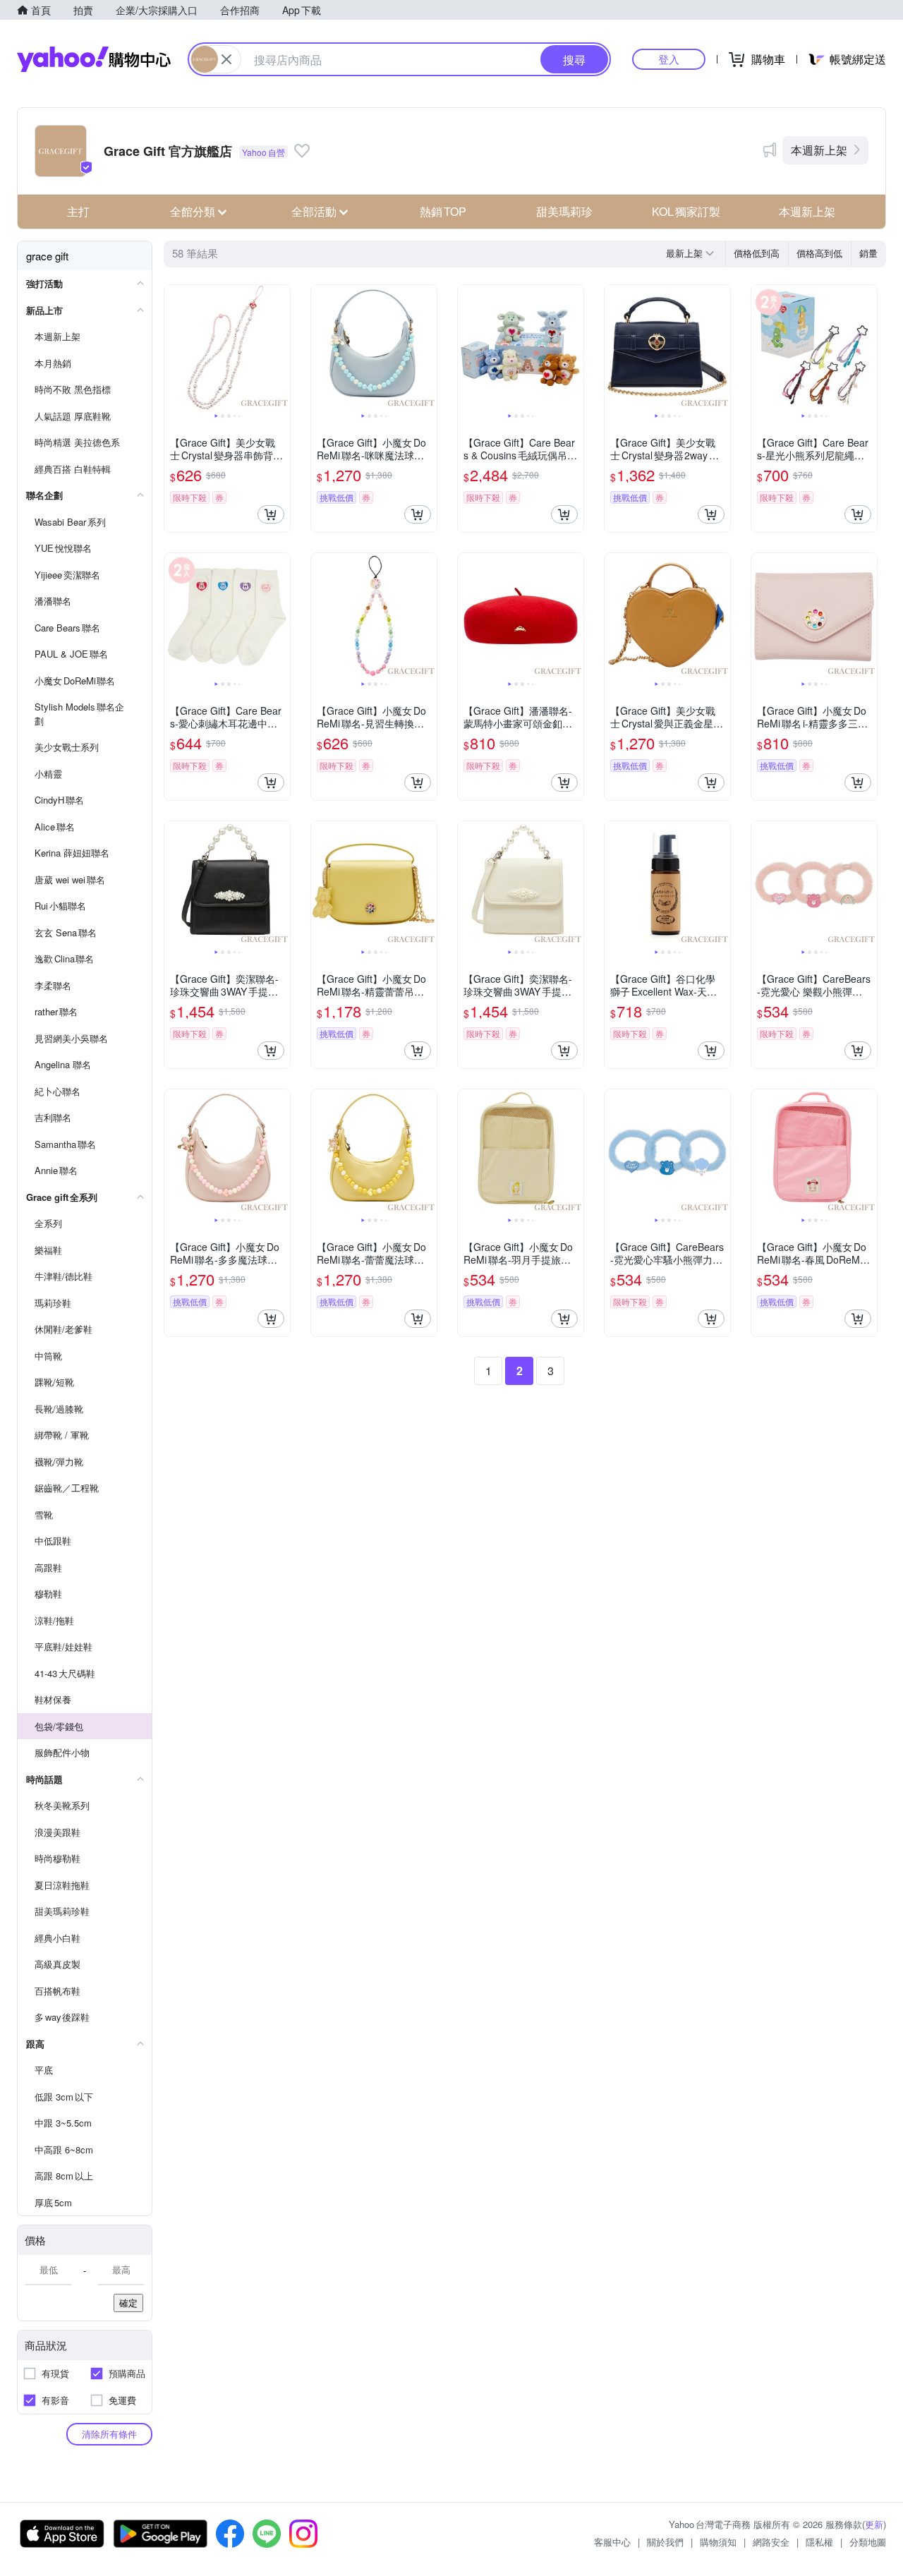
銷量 (868, 253)
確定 (128, 2303)
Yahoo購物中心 (94, 59)
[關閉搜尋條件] (226, 59)
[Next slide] (281, 348)
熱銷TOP (443, 211)
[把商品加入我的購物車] (271, 514)
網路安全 (771, 2542)
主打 (78, 211)
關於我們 (665, 2542)
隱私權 (819, 2542)
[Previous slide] (174, 348)
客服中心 (612, 2542)
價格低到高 (757, 253)
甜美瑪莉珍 (564, 211)
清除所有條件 (109, 2434)
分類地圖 (868, 2542)
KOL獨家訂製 (686, 211)
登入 (669, 59)
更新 (874, 2524)
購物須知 (718, 2542)
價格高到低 (819, 253)
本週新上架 (819, 150)
